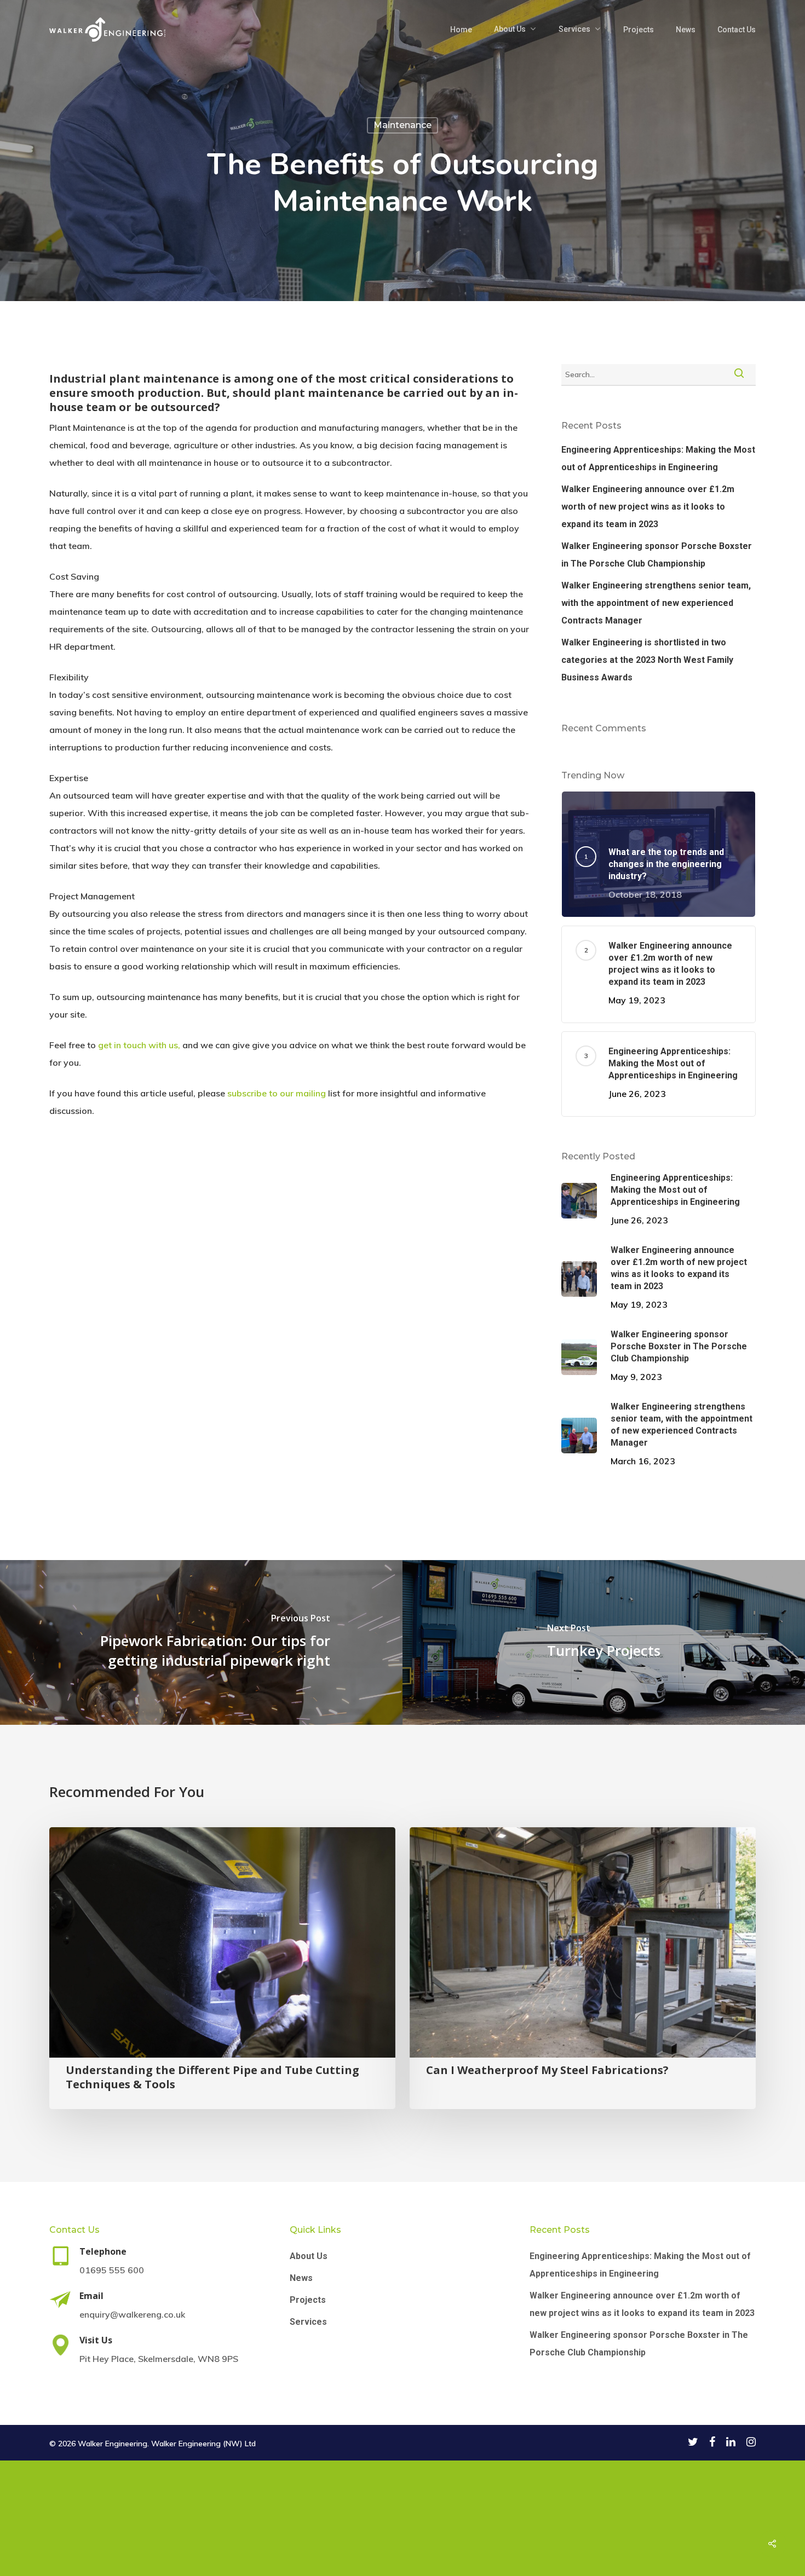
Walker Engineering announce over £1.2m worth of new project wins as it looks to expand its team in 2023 (648, 507)
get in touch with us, (139, 1045)
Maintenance (403, 125)
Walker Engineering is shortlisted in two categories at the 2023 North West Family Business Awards (647, 660)
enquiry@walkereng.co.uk (132, 2314)
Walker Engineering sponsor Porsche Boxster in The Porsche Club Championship (657, 555)
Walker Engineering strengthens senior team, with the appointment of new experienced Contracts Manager (656, 603)
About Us (510, 29)
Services (574, 29)
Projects (639, 30)
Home (461, 30)
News (686, 30)
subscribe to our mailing (277, 1093)
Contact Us (737, 30)
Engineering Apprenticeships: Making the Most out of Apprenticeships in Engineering (658, 458)
